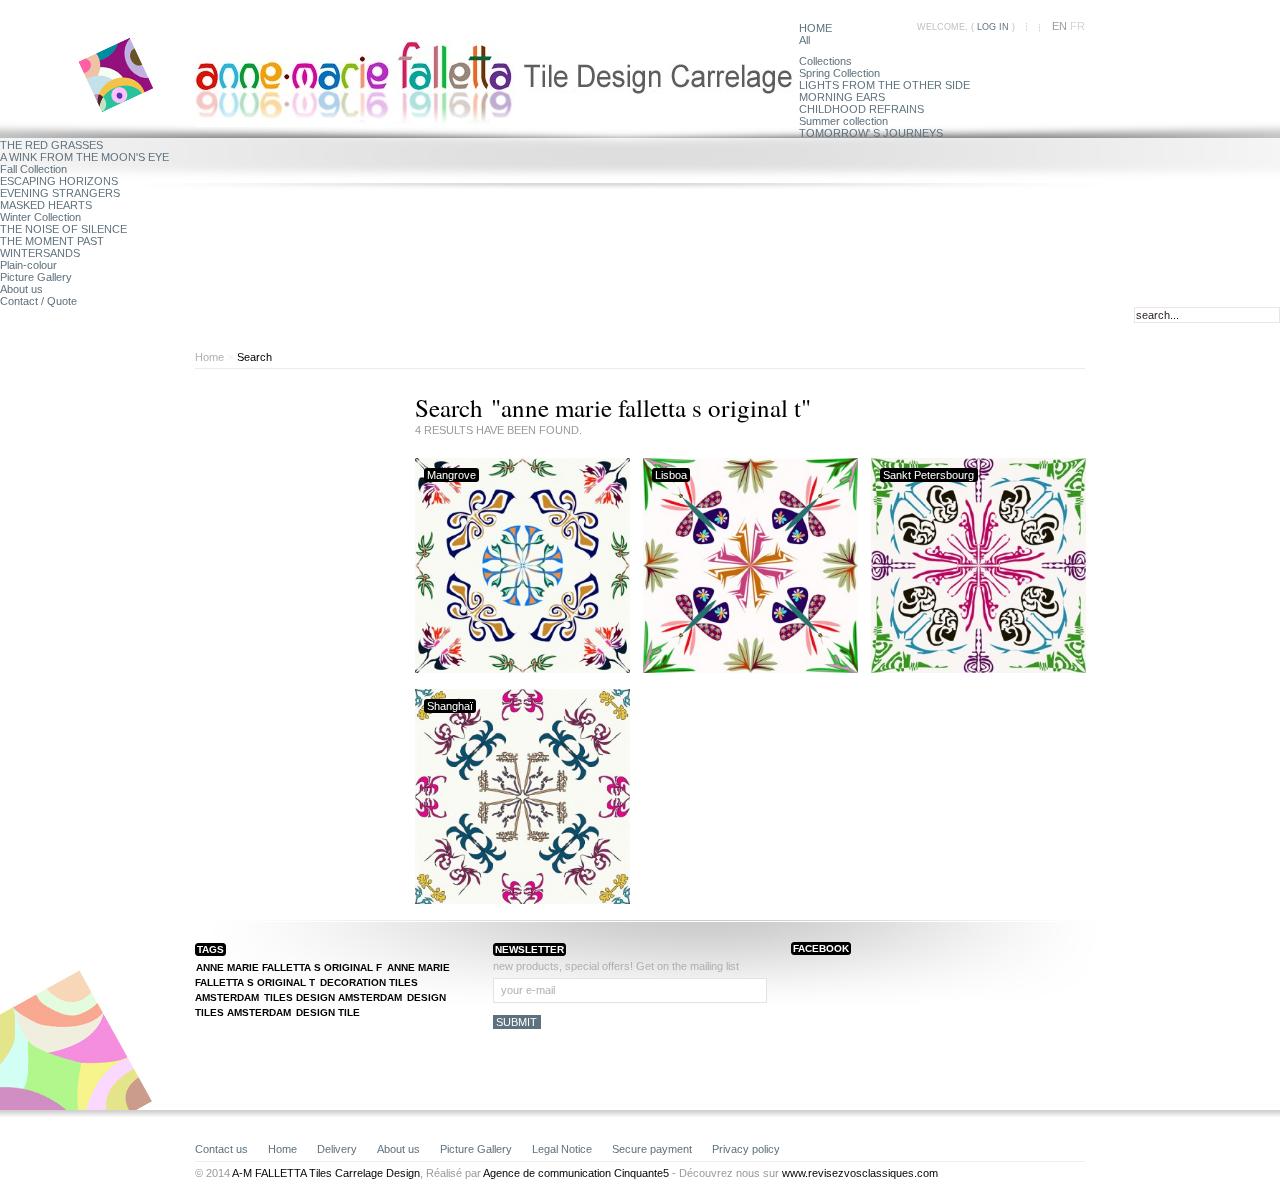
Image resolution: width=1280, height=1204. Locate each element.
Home (209, 357)
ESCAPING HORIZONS (59, 181)
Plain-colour (28, 265)
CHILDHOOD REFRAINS (861, 109)
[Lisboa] (750, 669)
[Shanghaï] (522, 900)
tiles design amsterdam (333, 997)
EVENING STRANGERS (60, 193)
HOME (815, 28)
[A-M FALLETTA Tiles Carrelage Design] (497, 117)
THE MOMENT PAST (52, 241)
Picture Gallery (36, 277)
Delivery (337, 1149)
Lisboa (671, 475)
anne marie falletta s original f (289, 967)
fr (1077, 26)
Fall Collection (33, 169)
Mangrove (451, 475)
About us (21, 289)
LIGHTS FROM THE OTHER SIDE (884, 85)
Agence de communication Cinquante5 (576, 1173)
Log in (993, 27)
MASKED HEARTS (46, 205)
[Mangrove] (522, 669)
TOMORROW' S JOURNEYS (871, 133)
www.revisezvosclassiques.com (860, 1173)
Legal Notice (562, 1149)
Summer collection (843, 121)
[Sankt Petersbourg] (978, 669)
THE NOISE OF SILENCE (63, 229)
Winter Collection (40, 217)
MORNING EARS (842, 97)
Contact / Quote (38, 301)
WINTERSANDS (40, 253)
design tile (328, 1012)
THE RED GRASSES (51, 145)
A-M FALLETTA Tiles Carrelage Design (326, 1173)
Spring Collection (839, 73)
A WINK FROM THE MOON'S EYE (84, 157)
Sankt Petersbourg (928, 475)
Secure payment (652, 1149)
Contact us (221, 1149)
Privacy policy (746, 1149)
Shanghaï (450, 706)
